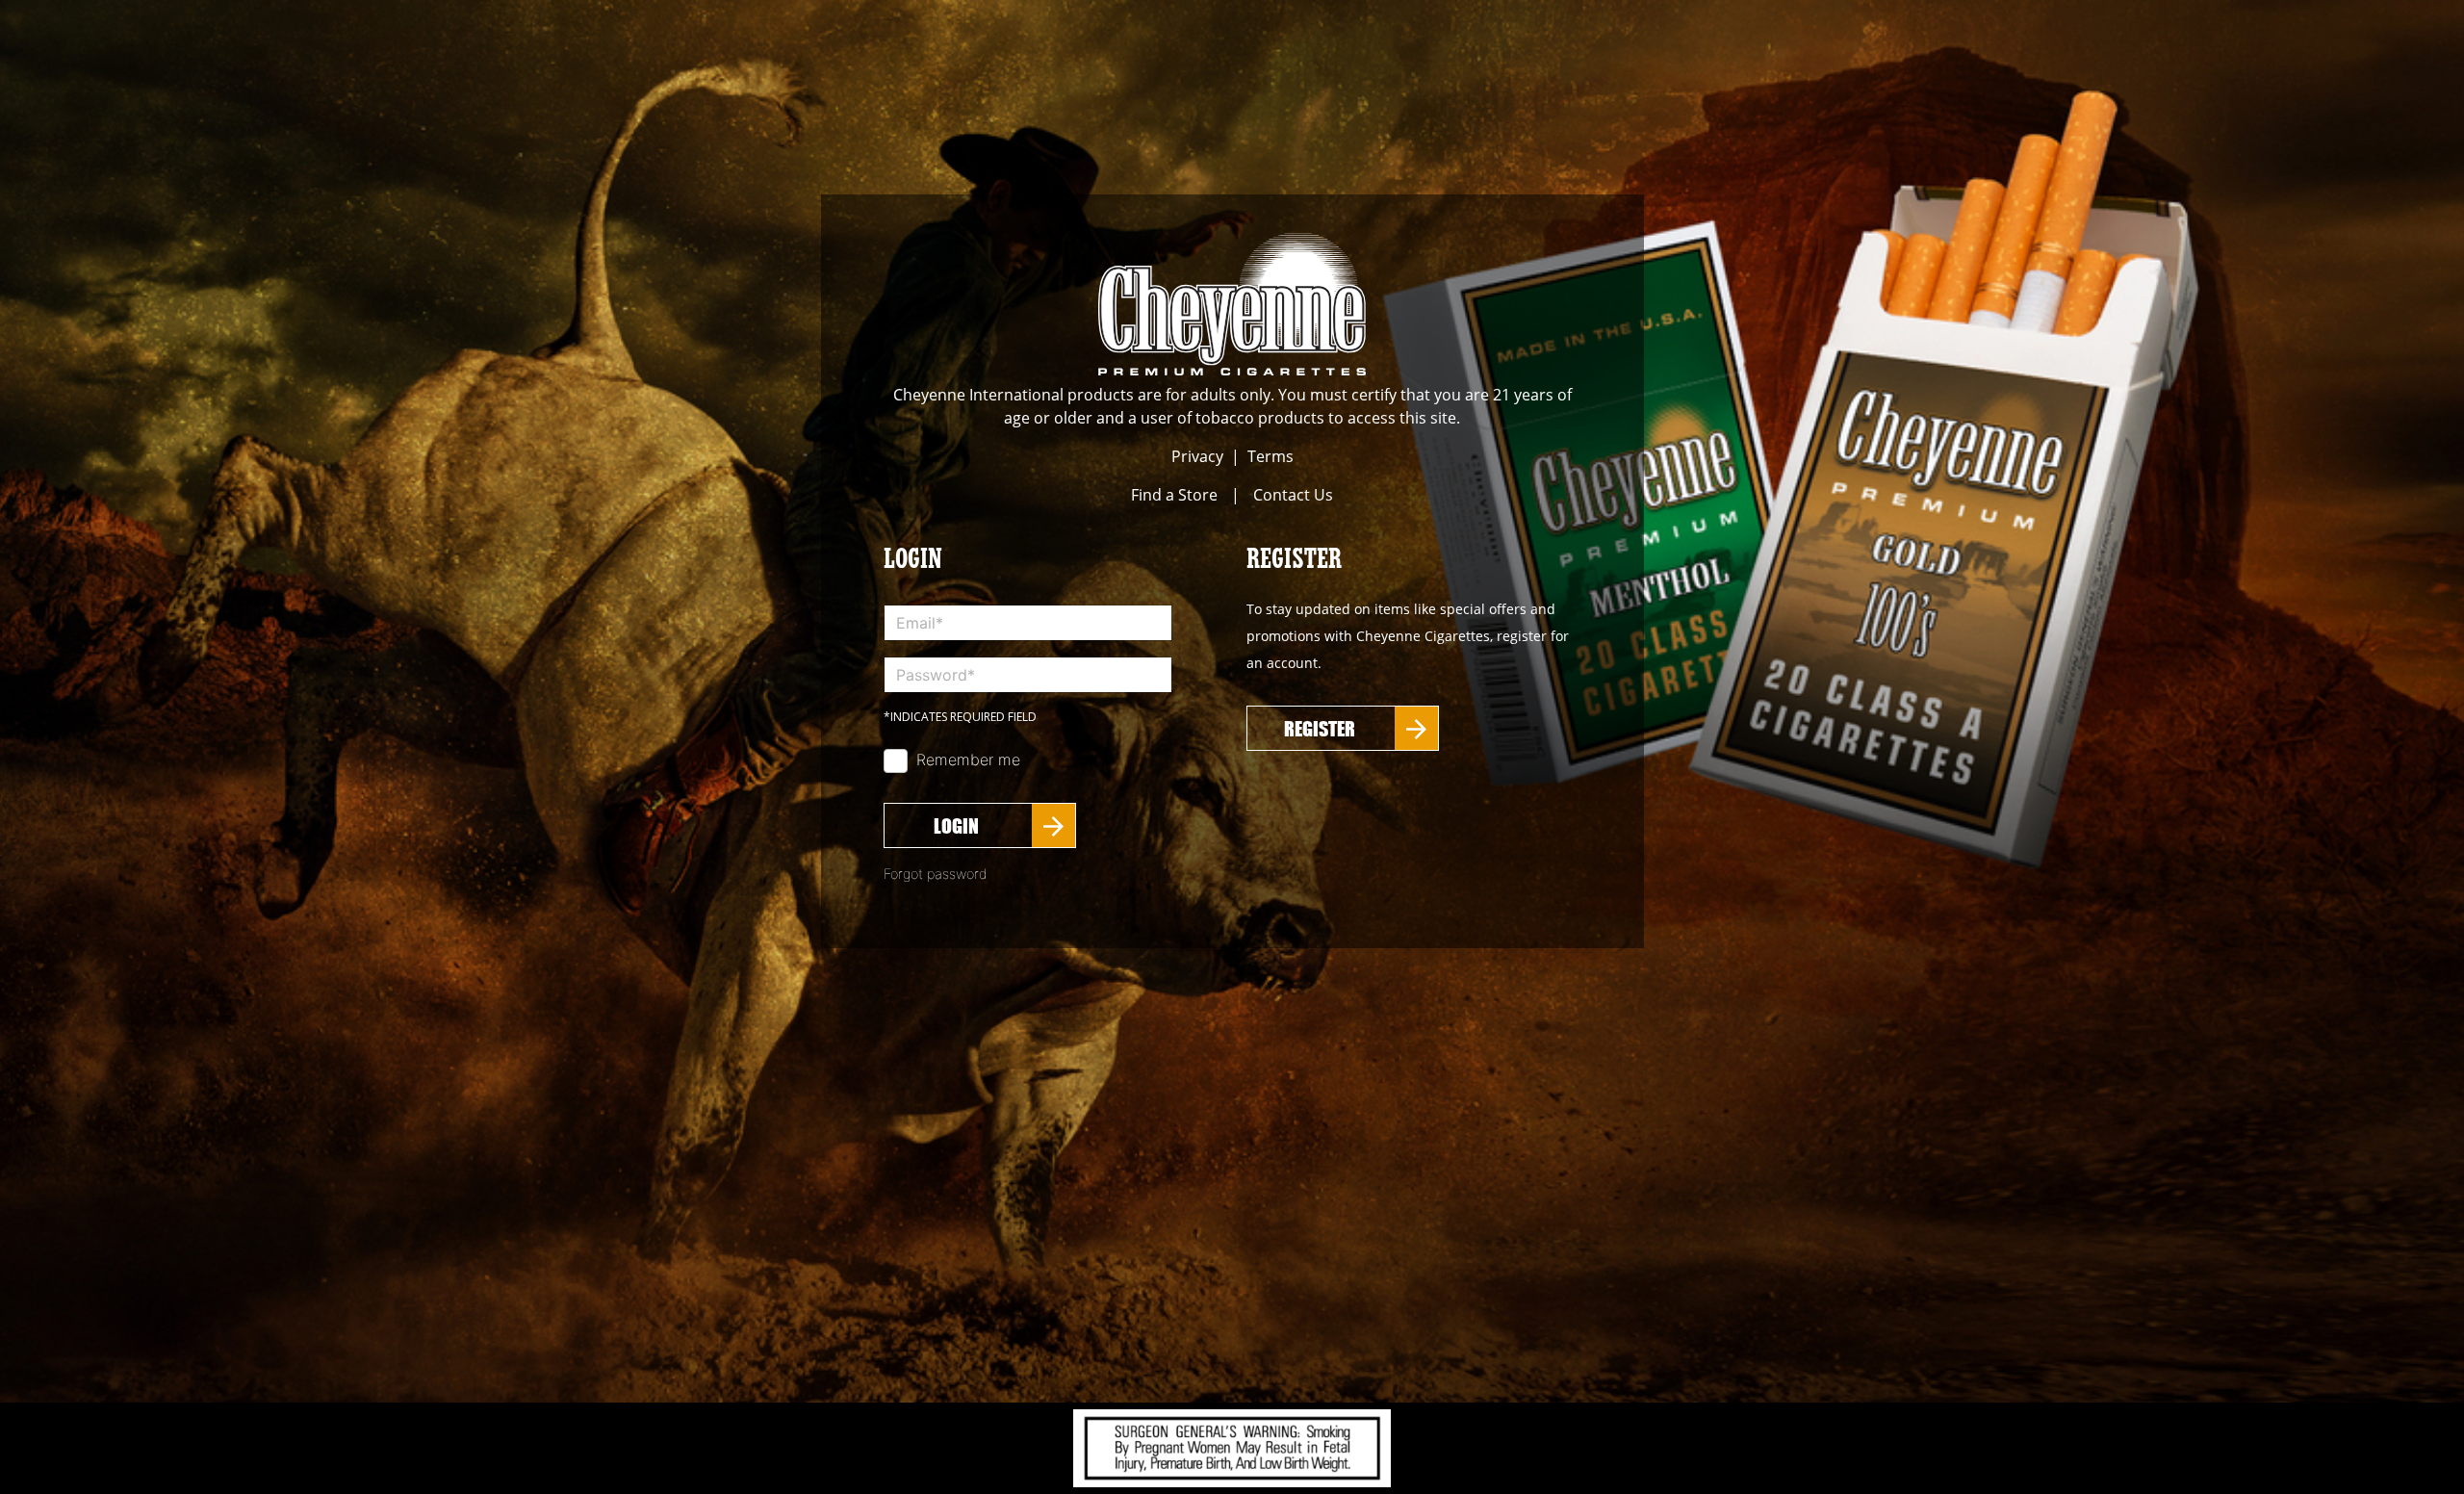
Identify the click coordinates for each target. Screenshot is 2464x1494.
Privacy (1197, 456)
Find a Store (1174, 495)
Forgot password (936, 874)
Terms (1270, 456)
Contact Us (1293, 495)
